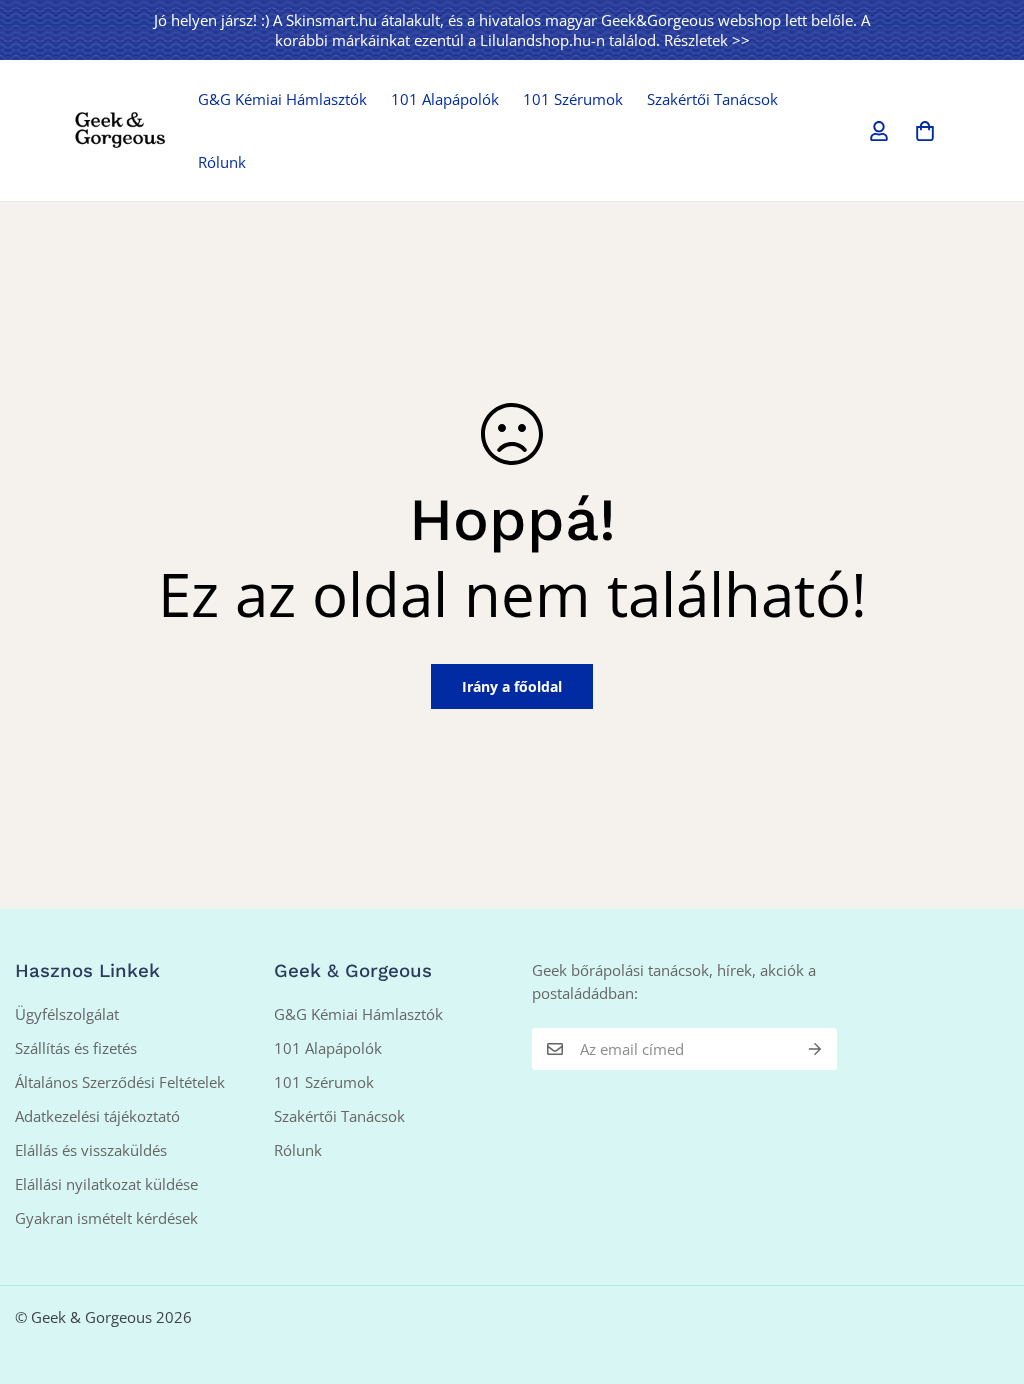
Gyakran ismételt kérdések (106, 1218)
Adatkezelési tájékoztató (97, 1116)
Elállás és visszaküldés (91, 1150)
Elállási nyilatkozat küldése (106, 1184)
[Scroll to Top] (985, 1275)
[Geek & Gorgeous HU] (120, 131)
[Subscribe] (815, 1049)
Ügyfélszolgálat (67, 1014)
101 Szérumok (573, 99)
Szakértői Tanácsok (712, 99)
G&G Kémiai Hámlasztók (282, 99)
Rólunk (222, 162)
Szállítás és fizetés (76, 1048)
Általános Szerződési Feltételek (120, 1082)
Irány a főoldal (512, 686)
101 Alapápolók (445, 99)
